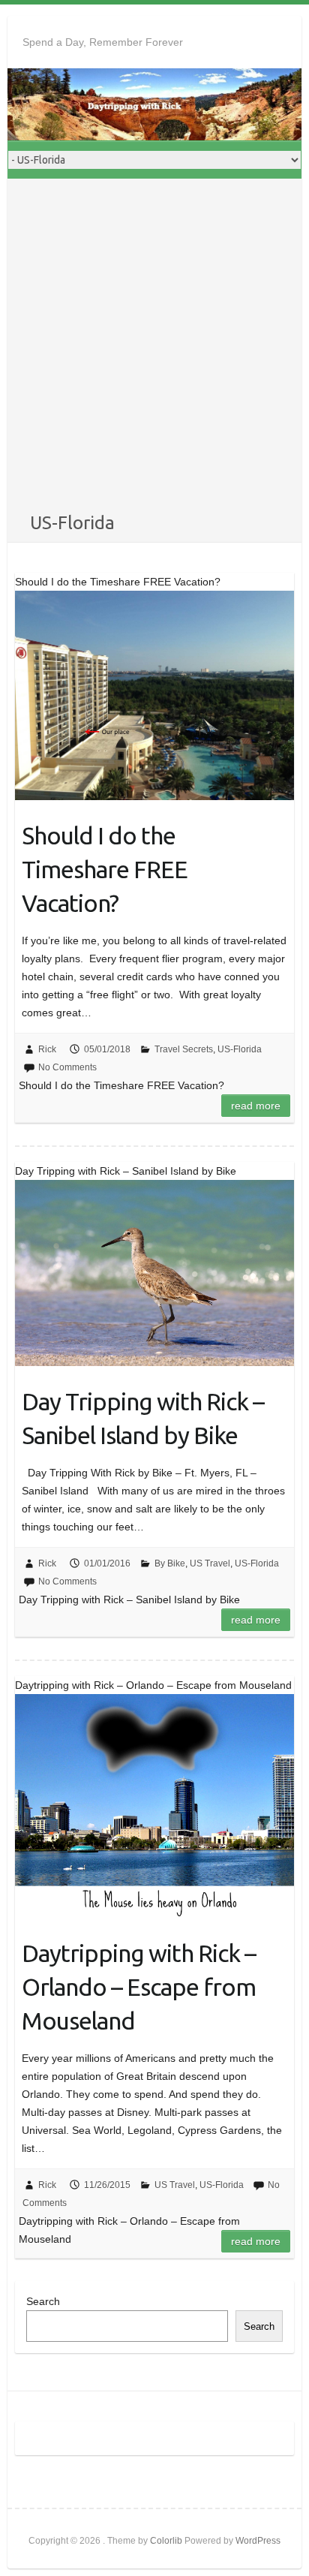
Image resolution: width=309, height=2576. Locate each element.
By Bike (170, 1563)
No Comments (67, 1067)
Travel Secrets (184, 1049)
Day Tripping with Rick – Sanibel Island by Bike (143, 1418)
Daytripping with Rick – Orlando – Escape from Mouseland (139, 1987)
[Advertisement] (154, 348)
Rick (47, 1049)
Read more (256, 1106)
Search (43, 2301)
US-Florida (240, 1049)
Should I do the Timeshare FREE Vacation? (105, 869)
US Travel (210, 1563)
